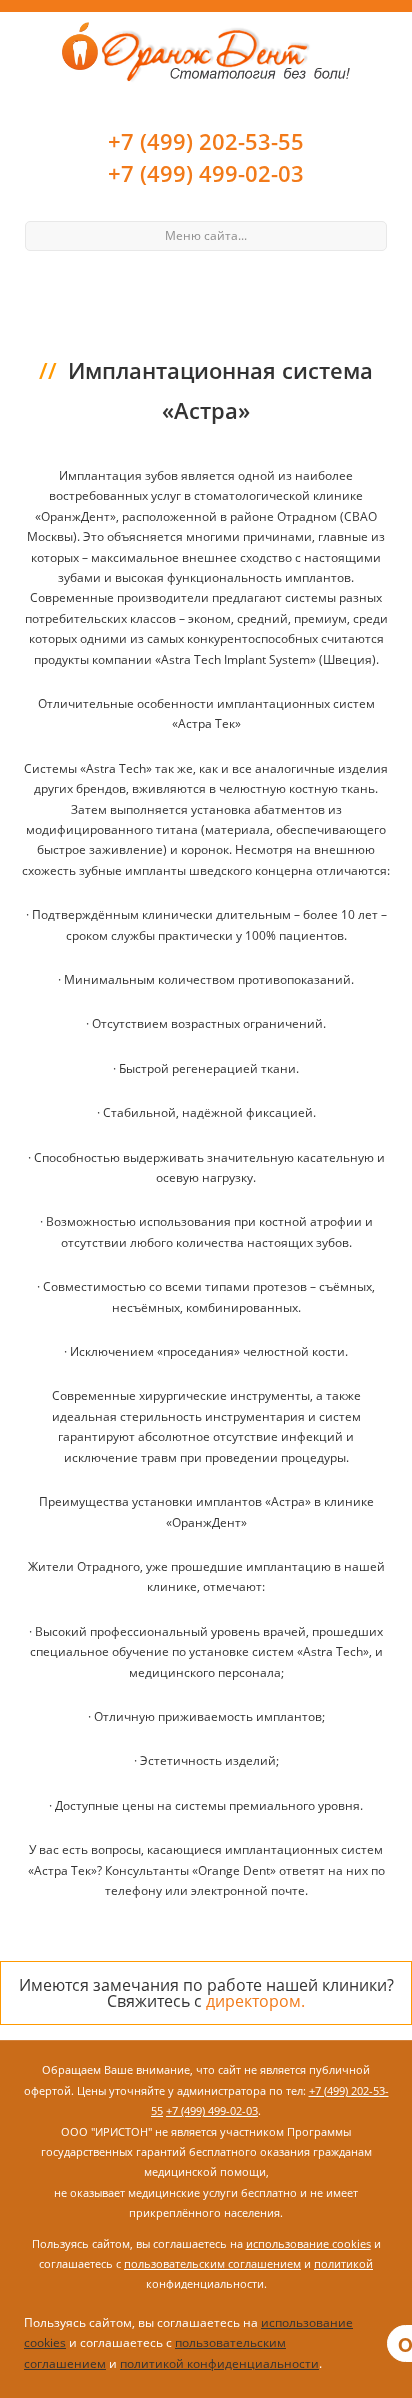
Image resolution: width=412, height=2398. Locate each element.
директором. (255, 2001)
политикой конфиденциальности (219, 2363)
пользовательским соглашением (212, 2263)
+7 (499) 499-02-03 (206, 173)
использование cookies (308, 2243)
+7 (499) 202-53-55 (206, 141)
